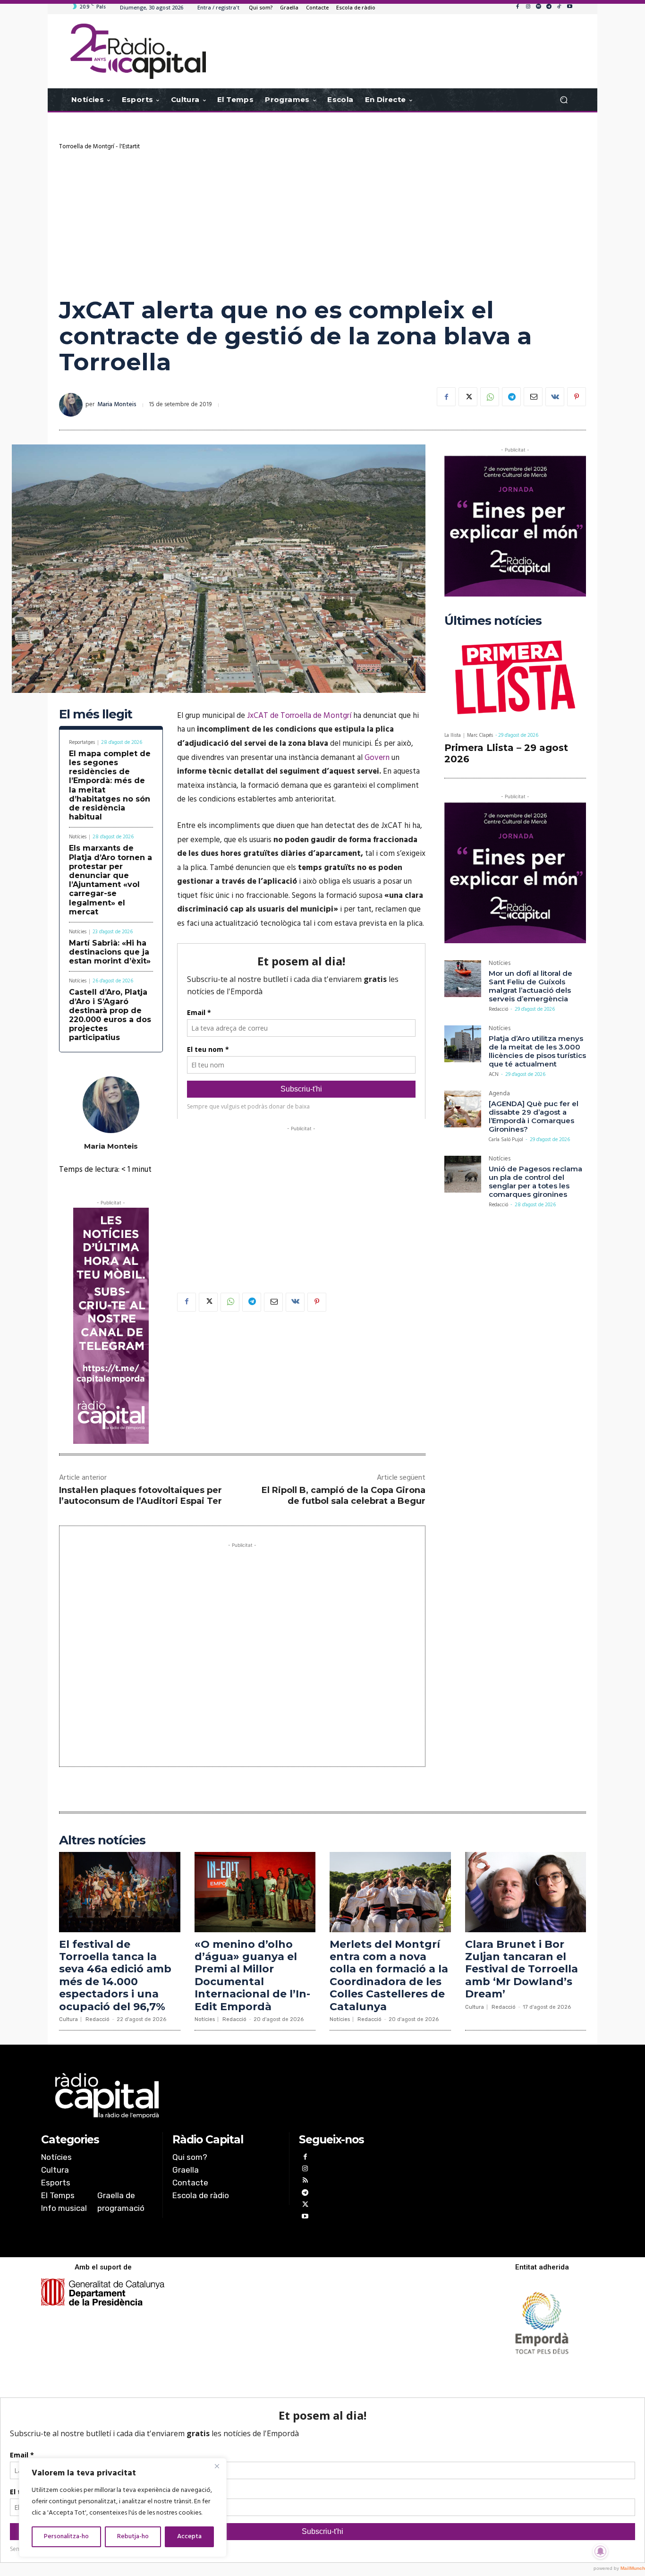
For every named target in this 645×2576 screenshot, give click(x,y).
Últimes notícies (493, 621)
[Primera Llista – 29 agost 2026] (515, 679)
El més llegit (96, 714)
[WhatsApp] (490, 397)
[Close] (217, 2466)
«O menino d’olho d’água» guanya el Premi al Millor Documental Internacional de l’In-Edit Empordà (252, 1975)
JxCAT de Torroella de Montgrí (299, 716)
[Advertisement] (322, 222)
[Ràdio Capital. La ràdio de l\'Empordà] (138, 51)
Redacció (498, 1009)
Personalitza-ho (66, 2537)
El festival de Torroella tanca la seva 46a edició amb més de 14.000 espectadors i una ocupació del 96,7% (115, 1975)
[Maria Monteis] (72, 405)
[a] (226, 2096)
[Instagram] (528, 7)
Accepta (189, 2537)
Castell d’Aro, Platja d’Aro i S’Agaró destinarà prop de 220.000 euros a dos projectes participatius (110, 1015)
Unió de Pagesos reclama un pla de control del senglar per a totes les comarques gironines (535, 1181)
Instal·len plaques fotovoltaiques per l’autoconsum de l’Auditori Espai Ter (140, 1496)
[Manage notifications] (601, 2551)
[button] (564, 100)
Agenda (499, 1095)
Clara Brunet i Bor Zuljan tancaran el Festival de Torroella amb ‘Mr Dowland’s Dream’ (522, 1969)
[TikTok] (559, 7)
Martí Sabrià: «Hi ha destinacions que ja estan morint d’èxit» (110, 952)
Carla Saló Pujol (506, 1140)
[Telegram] (549, 7)
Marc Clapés (480, 735)
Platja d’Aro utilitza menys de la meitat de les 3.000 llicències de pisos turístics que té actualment (537, 1051)
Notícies (78, 837)
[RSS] (305, 2181)
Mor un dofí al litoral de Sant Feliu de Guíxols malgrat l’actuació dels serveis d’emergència (530, 986)
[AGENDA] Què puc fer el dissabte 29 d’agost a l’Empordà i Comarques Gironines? (534, 1116)
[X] (468, 397)
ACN (494, 1075)
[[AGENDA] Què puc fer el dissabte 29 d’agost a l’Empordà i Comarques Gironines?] (463, 1109)
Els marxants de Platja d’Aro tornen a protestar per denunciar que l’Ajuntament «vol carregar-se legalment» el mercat (110, 880)
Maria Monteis (117, 405)
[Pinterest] (577, 397)
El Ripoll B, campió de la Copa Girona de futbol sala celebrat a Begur (344, 1496)
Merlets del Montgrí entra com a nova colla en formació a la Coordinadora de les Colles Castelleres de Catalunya (389, 1975)
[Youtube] (569, 7)
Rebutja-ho (133, 2537)
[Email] (533, 397)
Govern (377, 758)
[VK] (555, 397)
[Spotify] (538, 7)
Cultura (68, 2019)
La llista (453, 736)
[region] (123, 2508)
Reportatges (82, 743)
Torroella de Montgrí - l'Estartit (99, 147)
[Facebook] (518, 7)
